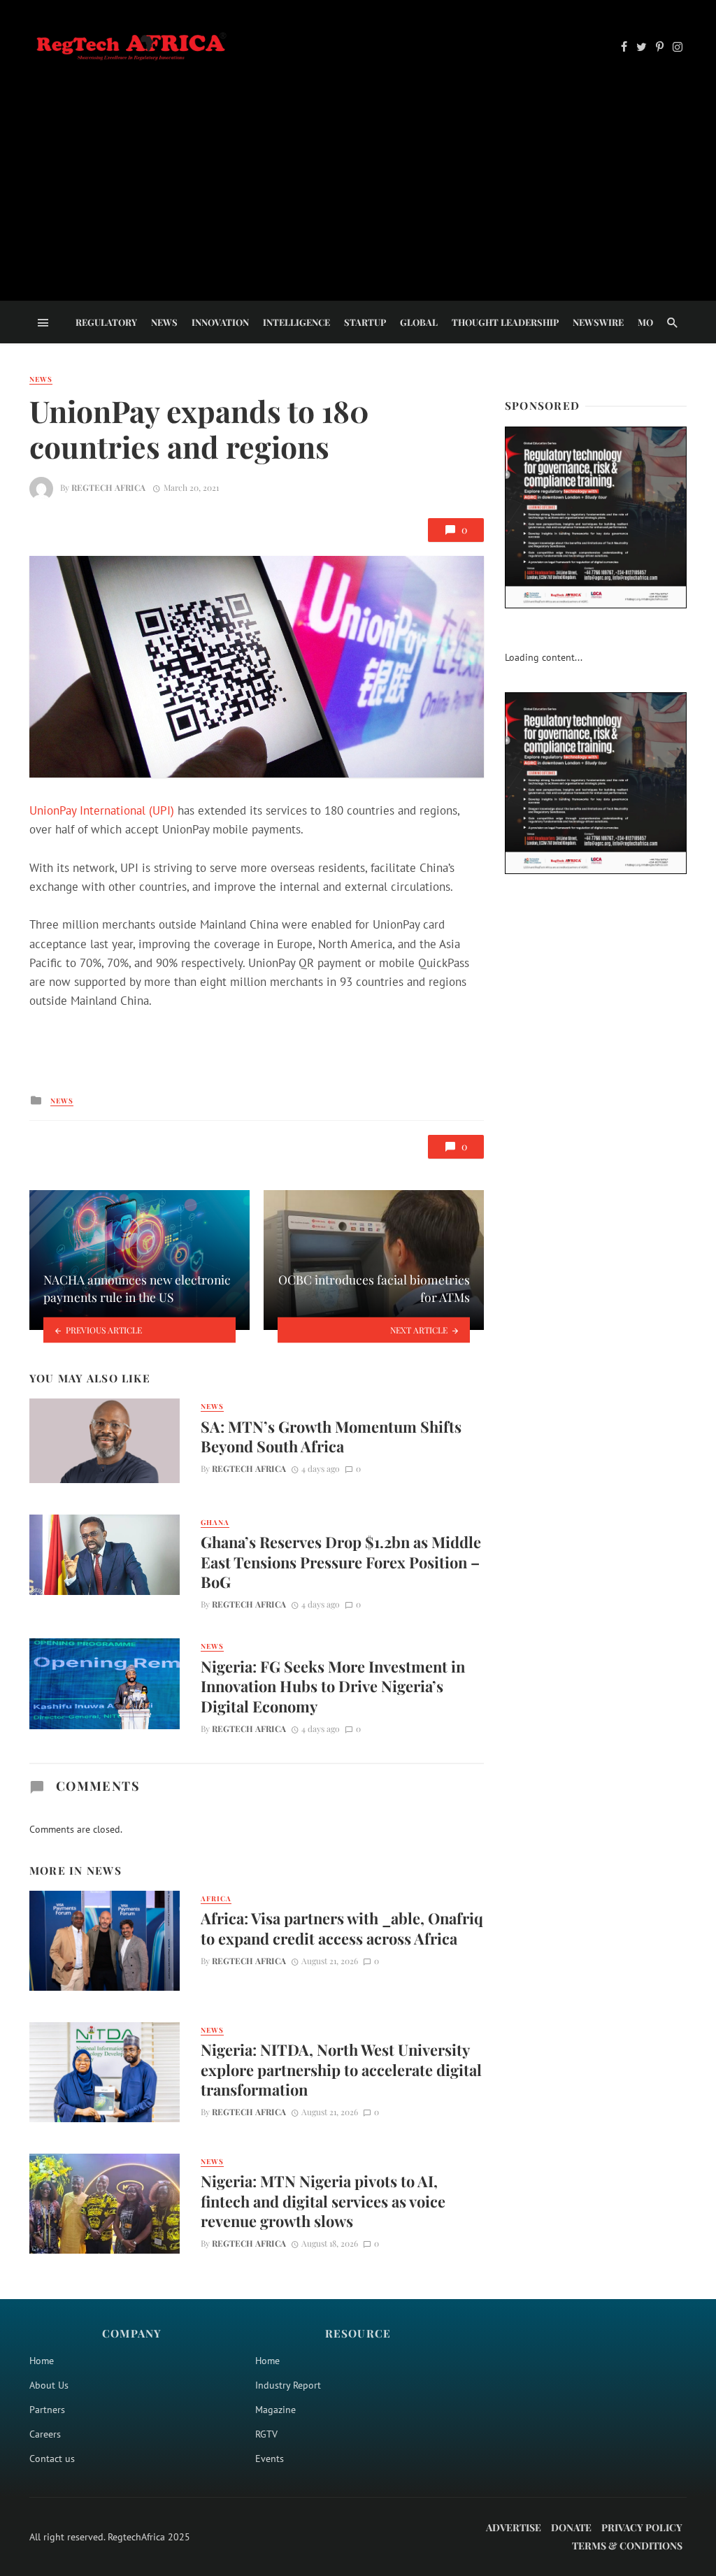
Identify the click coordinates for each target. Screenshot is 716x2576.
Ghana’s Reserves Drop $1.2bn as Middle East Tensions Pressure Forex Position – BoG (341, 1562)
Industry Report (288, 2385)
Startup (365, 322)
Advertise (514, 2527)
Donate (571, 2527)
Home (42, 2361)
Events (270, 2459)
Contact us (52, 2459)
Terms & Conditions (627, 2546)
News (164, 322)
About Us (49, 2385)
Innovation (220, 322)
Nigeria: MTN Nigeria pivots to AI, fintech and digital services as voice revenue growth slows (323, 2201)
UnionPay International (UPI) (102, 810)
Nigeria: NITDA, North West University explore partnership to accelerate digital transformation (341, 2069)
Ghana (215, 1522)
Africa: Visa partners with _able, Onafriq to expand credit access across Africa (342, 1928)
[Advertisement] (358, 169)
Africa (216, 1898)
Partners (47, 2410)
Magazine (275, 2410)
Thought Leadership (505, 322)
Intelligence (296, 322)
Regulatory (106, 322)
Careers (45, 2434)
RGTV (266, 2434)
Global (419, 322)
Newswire (598, 322)
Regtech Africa (108, 487)
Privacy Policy (642, 2527)
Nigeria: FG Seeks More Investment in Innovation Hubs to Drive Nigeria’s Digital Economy (333, 1686)
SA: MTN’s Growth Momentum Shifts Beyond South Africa (331, 1436)
